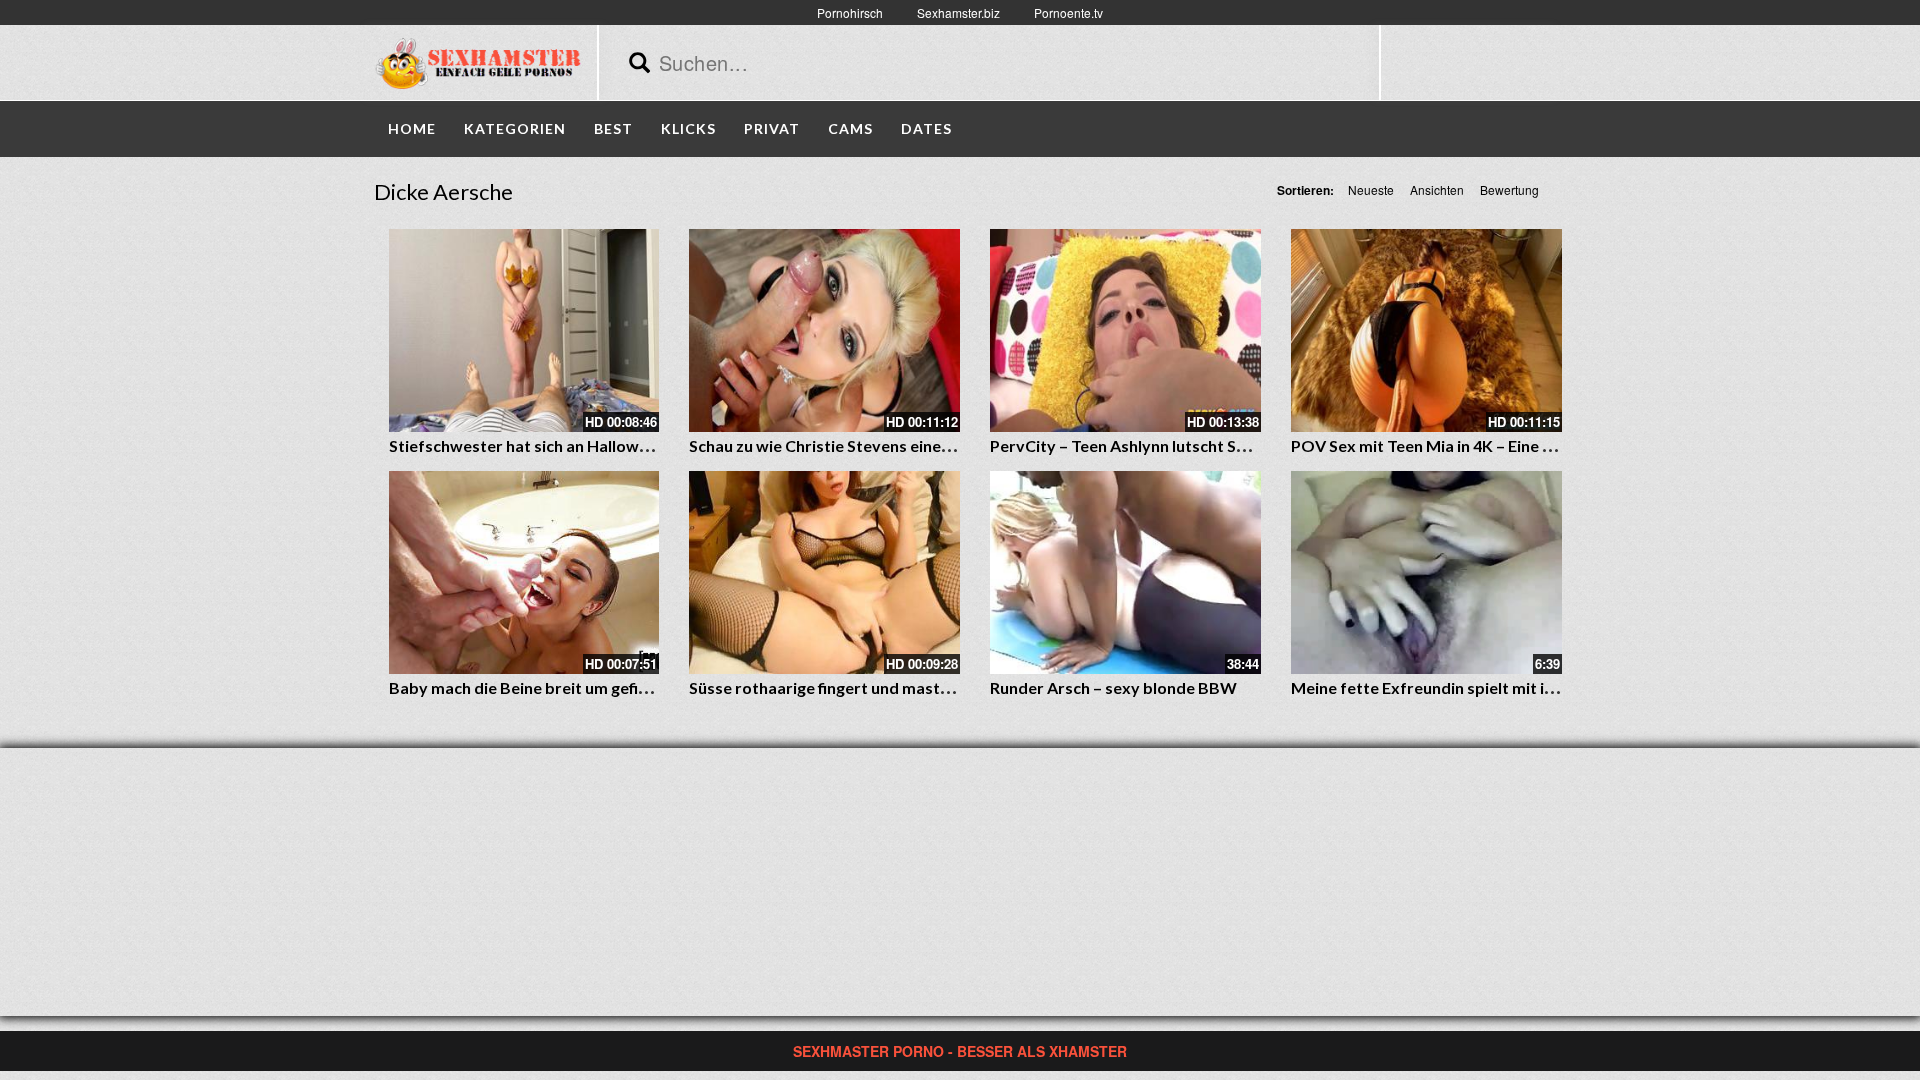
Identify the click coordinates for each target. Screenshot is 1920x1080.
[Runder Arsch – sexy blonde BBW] (1125, 572)
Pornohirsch (850, 12)
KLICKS (688, 128)
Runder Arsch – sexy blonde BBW (1113, 687)
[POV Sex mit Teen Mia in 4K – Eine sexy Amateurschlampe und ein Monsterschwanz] (1426, 330)
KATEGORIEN (515, 128)
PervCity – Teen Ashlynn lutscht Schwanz (1141, 445)
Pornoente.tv (1068, 12)
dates (926, 128)
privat (772, 128)
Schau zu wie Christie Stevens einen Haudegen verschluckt (904, 445)
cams (850, 128)
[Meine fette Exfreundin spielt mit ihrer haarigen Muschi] (1426, 572)
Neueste (1371, 189)
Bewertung (1509, 189)
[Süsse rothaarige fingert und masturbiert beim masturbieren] (824, 572)
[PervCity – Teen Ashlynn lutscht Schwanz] (1125, 330)
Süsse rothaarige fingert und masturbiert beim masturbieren (913, 687)
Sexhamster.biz (958, 12)
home (412, 128)
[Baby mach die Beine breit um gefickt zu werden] (524, 572)
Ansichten (1437, 189)
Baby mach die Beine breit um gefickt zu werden (565, 687)
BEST (613, 128)
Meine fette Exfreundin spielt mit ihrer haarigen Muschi (1495, 687)
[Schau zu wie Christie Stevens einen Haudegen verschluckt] (824, 330)
